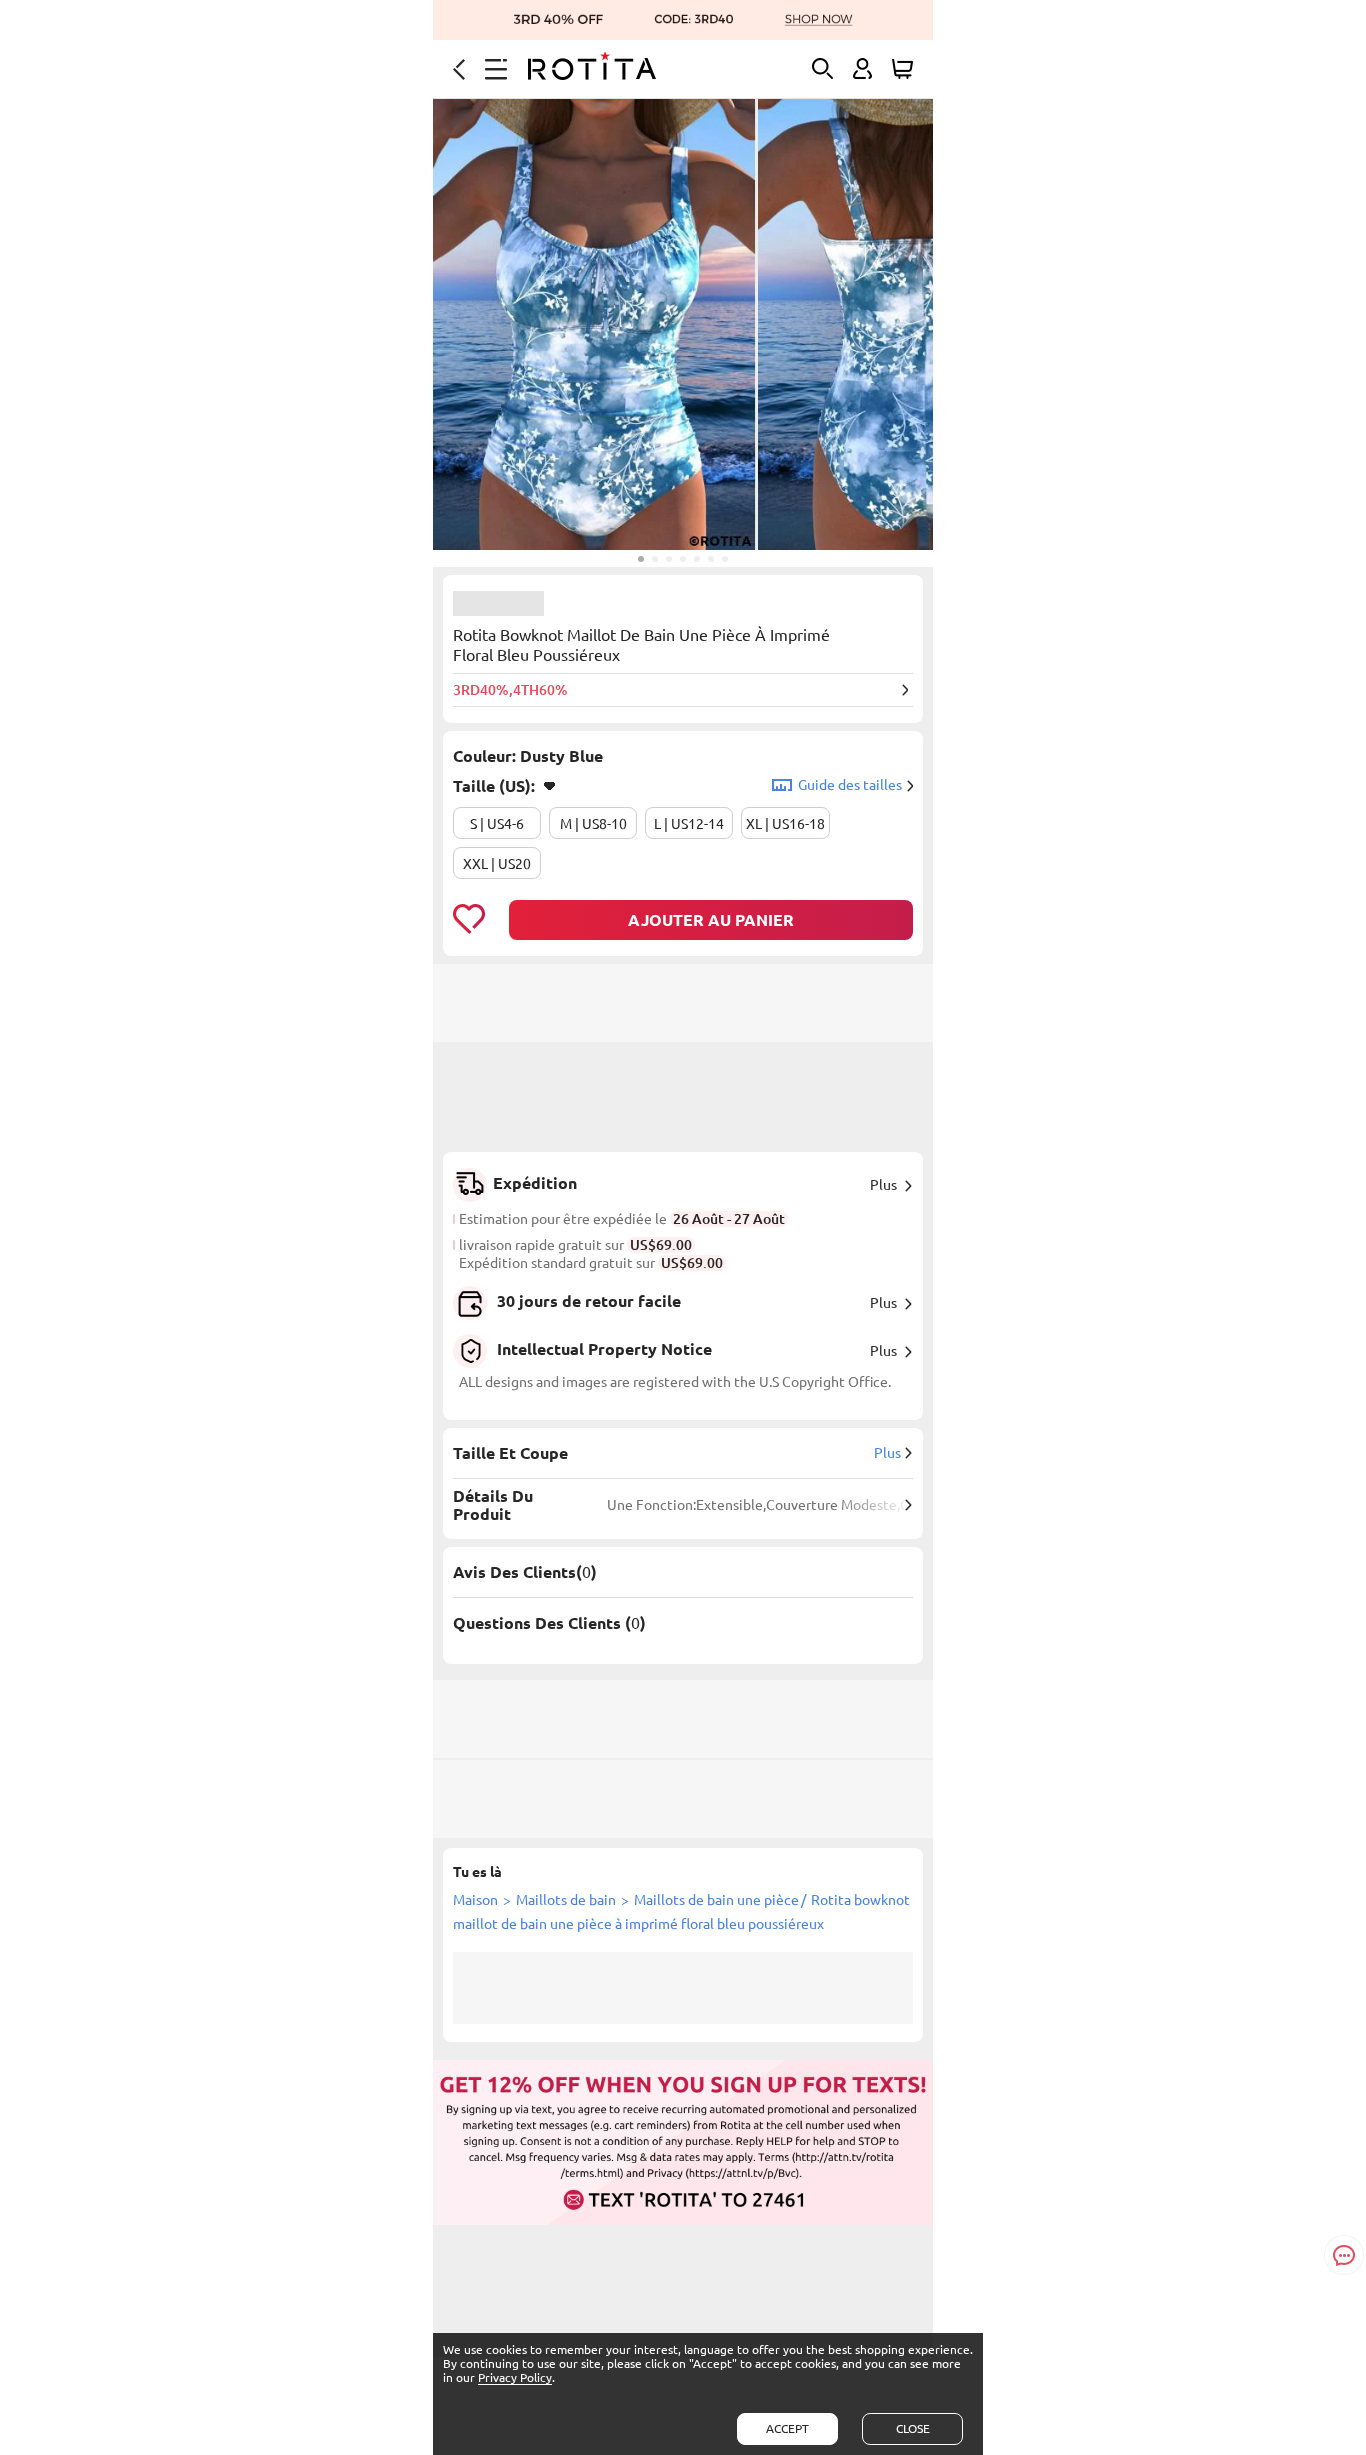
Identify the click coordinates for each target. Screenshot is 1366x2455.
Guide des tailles (850, 785)
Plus (883, 1185)
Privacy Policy (515, 2377)
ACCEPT (787, 2428)
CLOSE (913, 2428)
